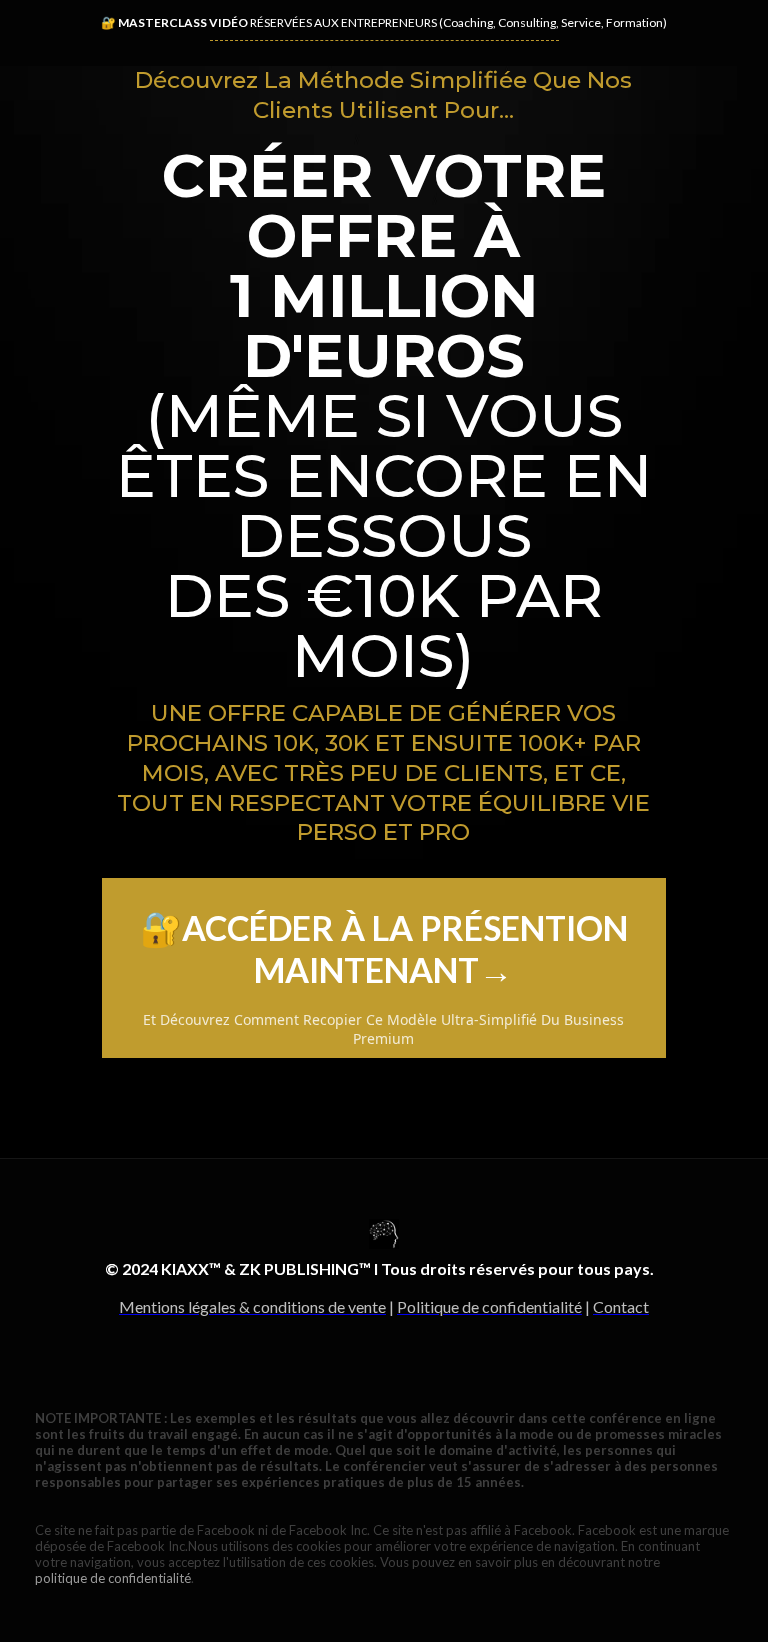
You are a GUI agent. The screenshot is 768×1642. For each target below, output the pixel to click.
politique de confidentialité (113, 1578)
